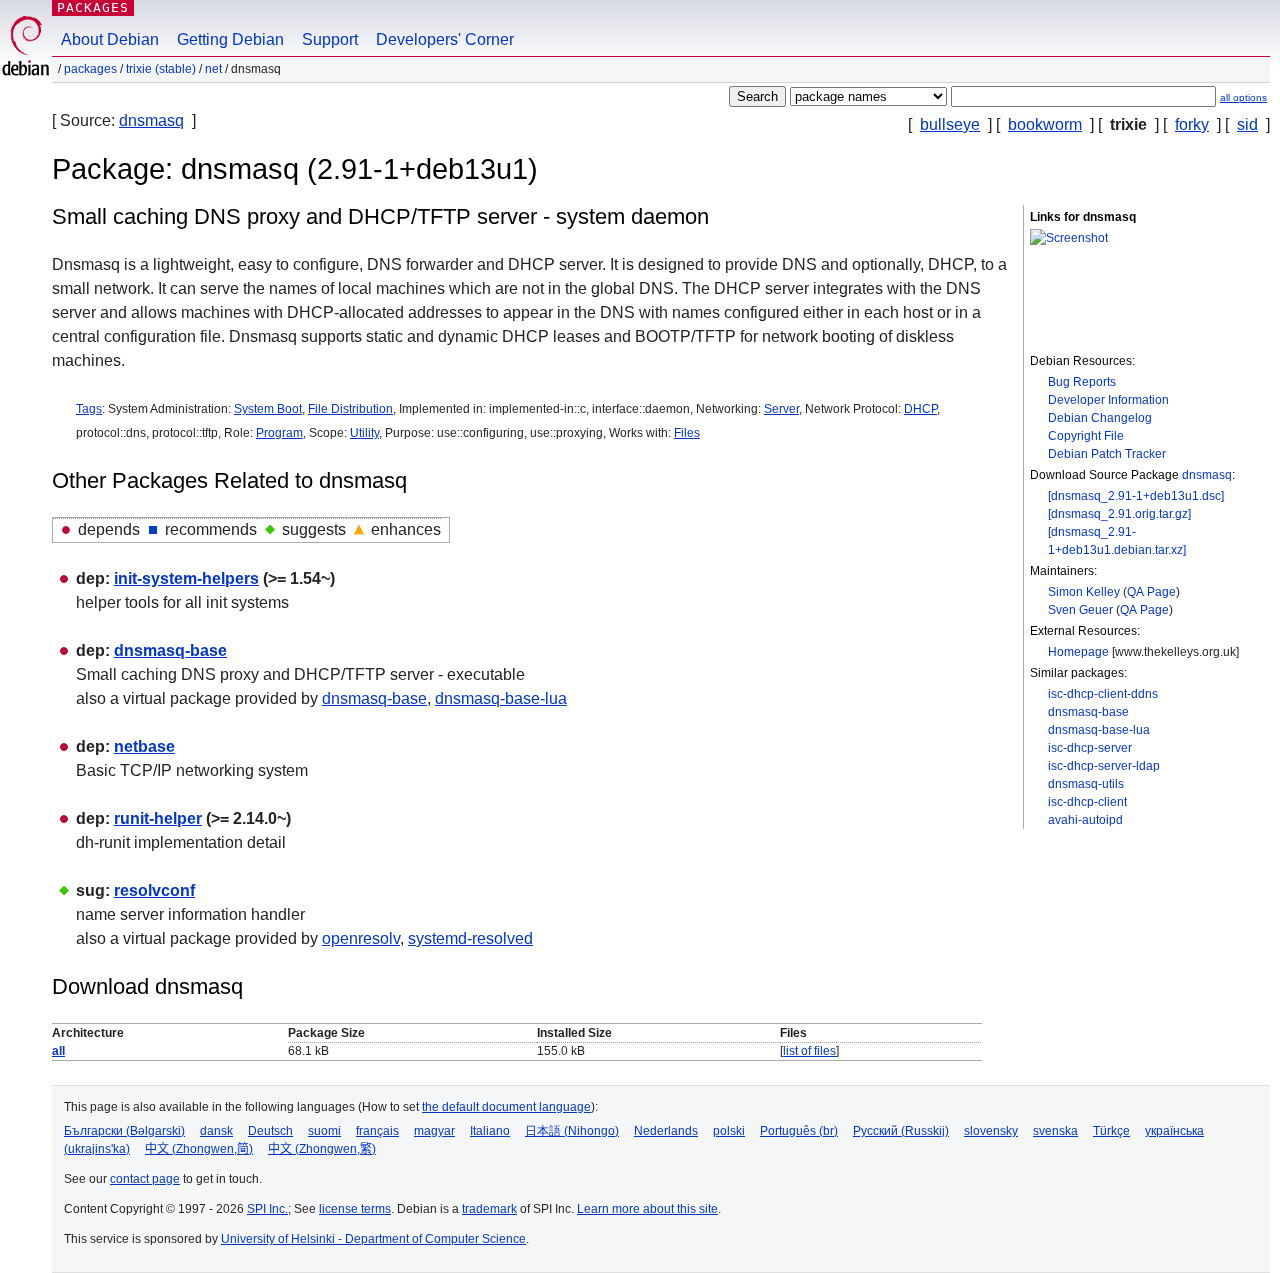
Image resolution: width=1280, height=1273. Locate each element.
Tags (89, 409)
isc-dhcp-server (1090, 748)
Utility (364, 433)
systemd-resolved (470, 938)
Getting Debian (230, 39)
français (377, 1131)
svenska (1055, 1131)
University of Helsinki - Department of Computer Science (373, 1239)
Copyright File (1086, 436)
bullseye (950, 124)
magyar (434, 1131)
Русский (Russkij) (901, 1131)
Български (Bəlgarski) (124, 1131)
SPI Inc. (267, 1209)
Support (330, 39)
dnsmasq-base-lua (1099, 730)
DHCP (920, 409)
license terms (355, 1209)
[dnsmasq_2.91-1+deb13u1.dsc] (1136, 496)
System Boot (268, 409)
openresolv (361, 938)
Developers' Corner (445, 39)
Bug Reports (1082, 382)
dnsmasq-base (1088, 712)
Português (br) (799, 1131)
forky (1192, 124)
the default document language (506, 1107)
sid (1247, 124)
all (58, 1051)
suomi (324, 1131)
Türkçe (1111, 1131)
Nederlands (666, 1131)
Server (781, 409)
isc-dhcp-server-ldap (1104, 766)
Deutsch (270, 1131)
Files (687, 433)
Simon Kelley (1084, 592)
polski (729, 1131)
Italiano (490, 1131)
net (213, 69)
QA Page (1151, 592)
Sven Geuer (1080, 610)
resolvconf (154, 890)
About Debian (110, 39)
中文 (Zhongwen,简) (199, 1149)
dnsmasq (151, 120)
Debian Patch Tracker (1107, 454)
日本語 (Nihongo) (572, 1131)
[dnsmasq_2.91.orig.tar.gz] (1119, 514)
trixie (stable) (161, 69)
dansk (216, 1131)
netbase (144, 746)
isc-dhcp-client (1087, 802)
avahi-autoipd (1085, 820)
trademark (489, 1209)
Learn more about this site (647, 1209)
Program (279, 433)
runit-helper (158, 818)
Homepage (1078, 652)
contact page (145, 1179)
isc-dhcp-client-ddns (1103, 694)
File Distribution (350, 409)
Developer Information (1108, 400)
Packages (93, 7)
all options (1243, 97)
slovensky (991, 1131)
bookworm (1045, 124)
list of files (809, 1051)
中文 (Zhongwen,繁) (322, 1149)
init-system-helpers (186, 578)
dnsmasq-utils (1086, 784)
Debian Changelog (1100, 418)
